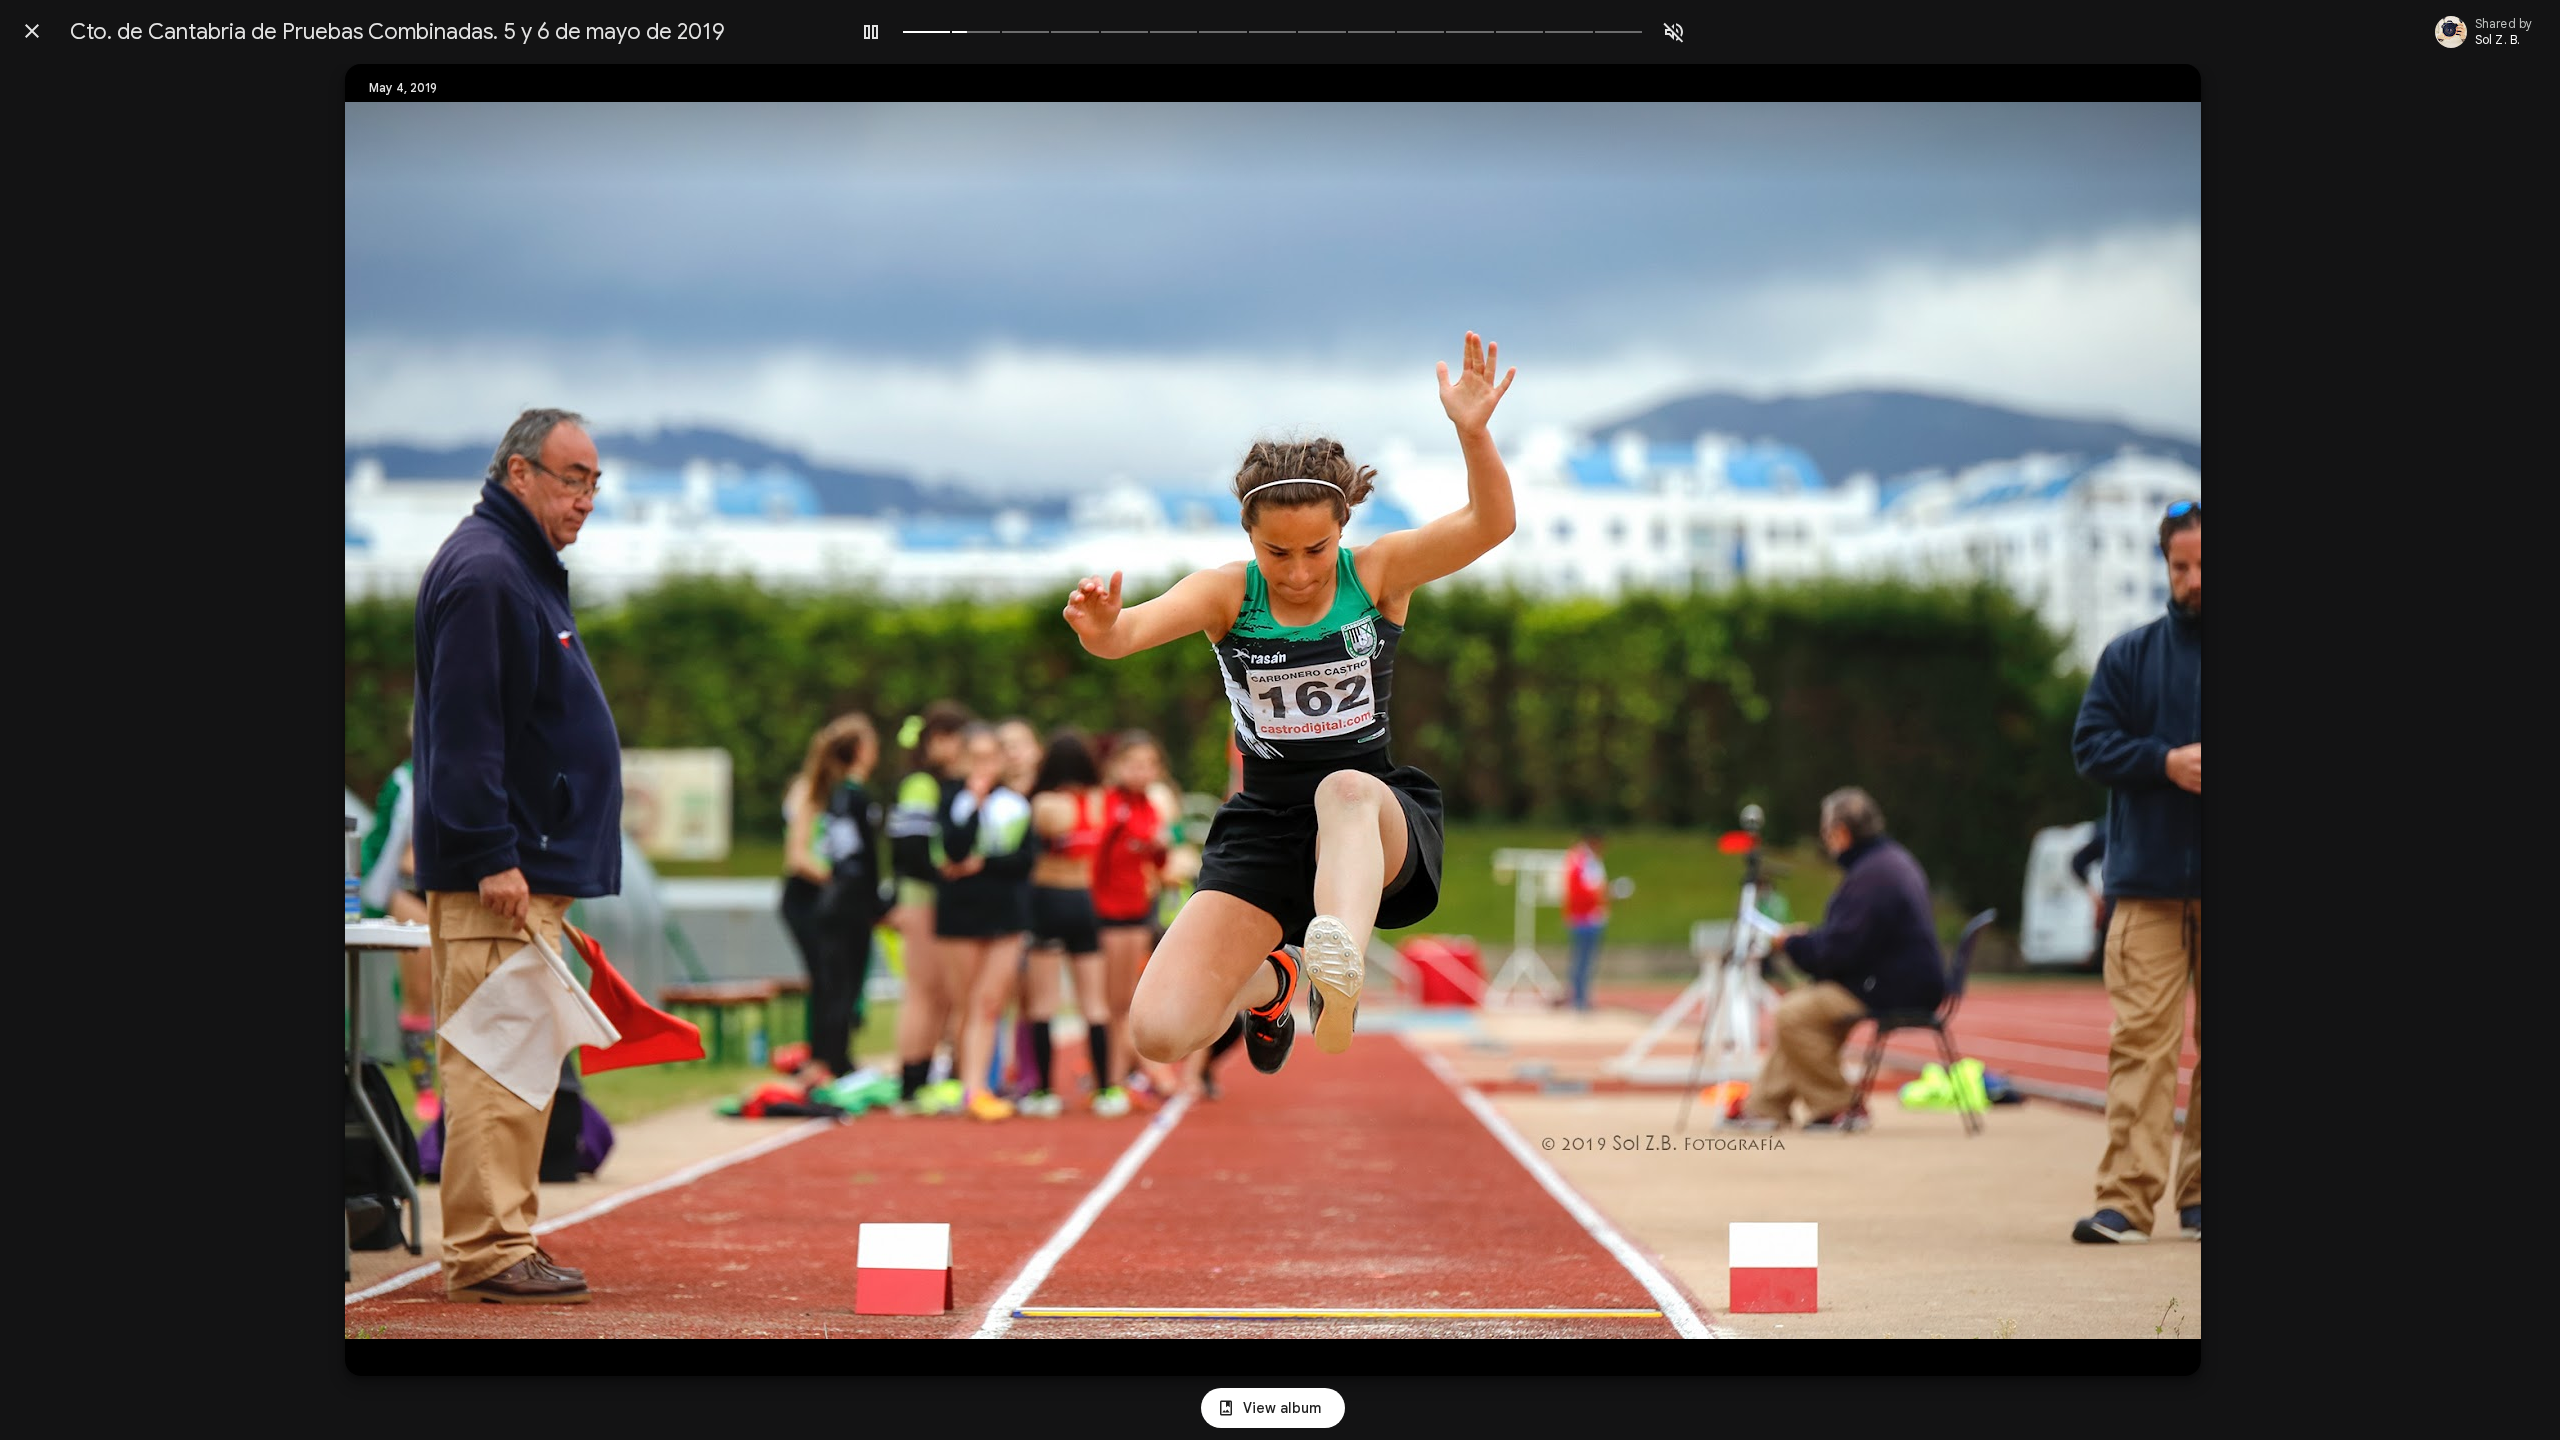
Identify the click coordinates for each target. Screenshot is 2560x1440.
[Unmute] (1674, 32)
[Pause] (871, 32)
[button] (401, 720)
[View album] (1273, 1408)
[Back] (32, 31)
